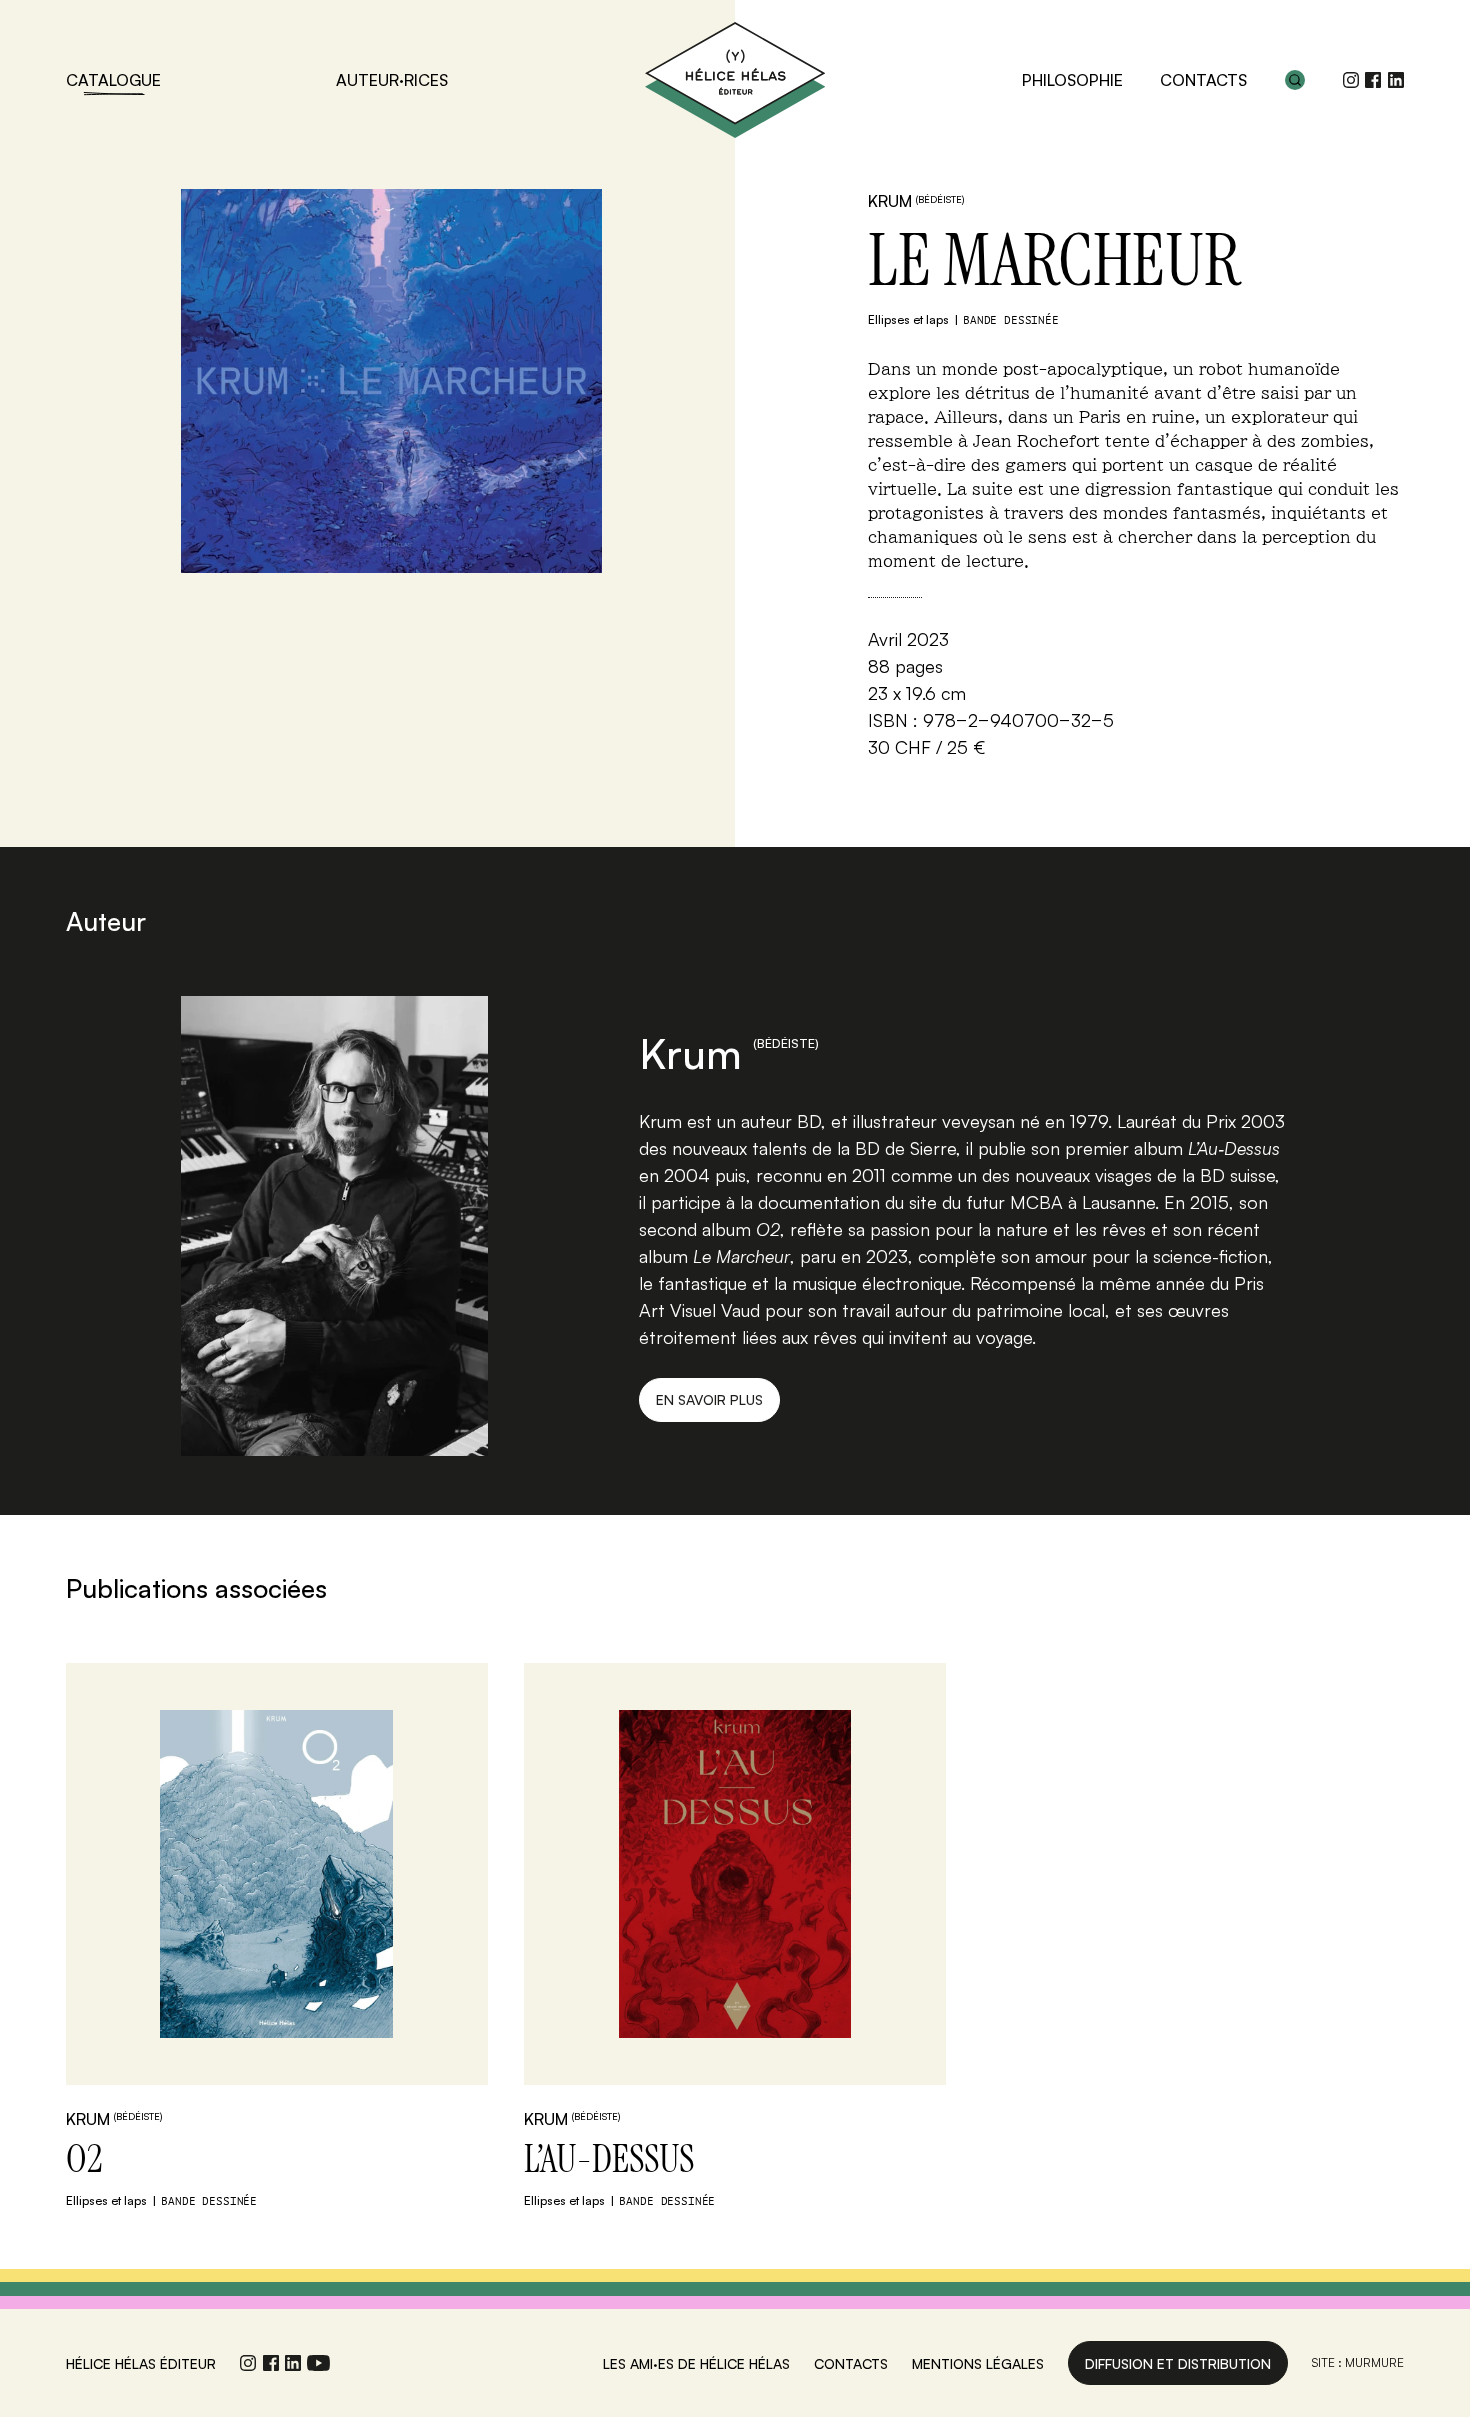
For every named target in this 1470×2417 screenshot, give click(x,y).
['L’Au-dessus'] (734, 1873)
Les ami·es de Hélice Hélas (696, 2363)
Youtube (318, 2363)
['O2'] (276, 1873)
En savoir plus (709, 1399)
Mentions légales (978, 2363)
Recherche (1295, 80)
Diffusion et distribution (1178, 2363)
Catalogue (113, 80)
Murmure (1374, 2362)
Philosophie (1072, 80)
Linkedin (1396, 80)
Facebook (1373, 80)
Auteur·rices (392, 80)
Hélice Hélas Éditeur (735, 80)
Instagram (1351, 80)
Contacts (1203, 80)
